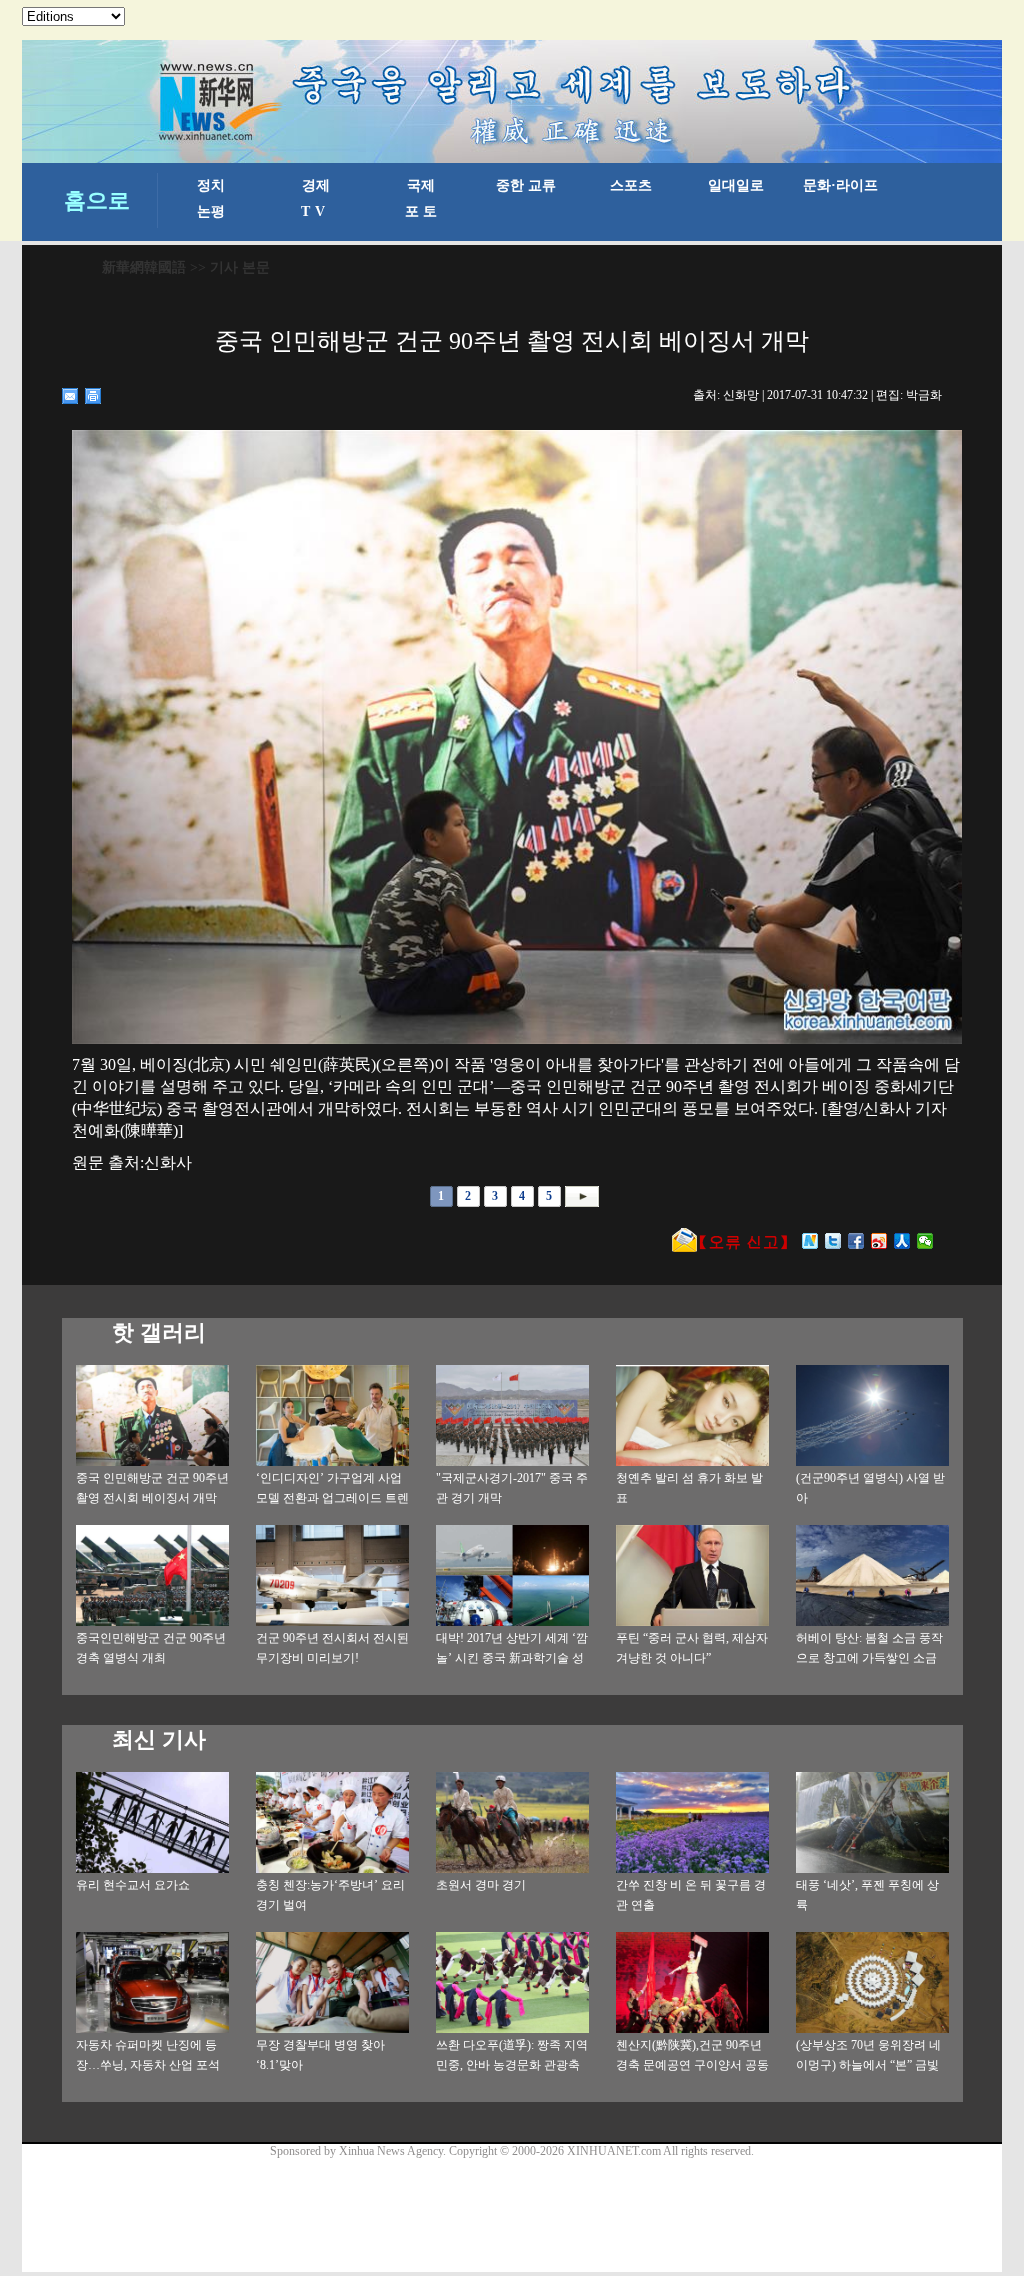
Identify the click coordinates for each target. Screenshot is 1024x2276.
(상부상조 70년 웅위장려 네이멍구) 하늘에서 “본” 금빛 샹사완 (868, 2065)
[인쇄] (93, 396)
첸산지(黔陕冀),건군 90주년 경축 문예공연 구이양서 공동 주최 (692, 2065)
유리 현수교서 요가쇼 (133, 1885)
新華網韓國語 (144, 267)
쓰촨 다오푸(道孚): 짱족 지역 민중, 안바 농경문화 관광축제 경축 (512, 2065)
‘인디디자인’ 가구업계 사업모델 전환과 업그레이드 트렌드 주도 (332, 1498)
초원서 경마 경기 (481, 1885)
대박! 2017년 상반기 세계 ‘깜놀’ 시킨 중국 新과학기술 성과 (512, 1658)
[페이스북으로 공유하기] (856, 1241)
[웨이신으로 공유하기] (925, 1241)
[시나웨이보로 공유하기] (879, 1241)
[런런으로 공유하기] (902, 1241)
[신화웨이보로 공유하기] (810, 1241)
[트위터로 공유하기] (833, 1241)
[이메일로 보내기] (70, 396)
